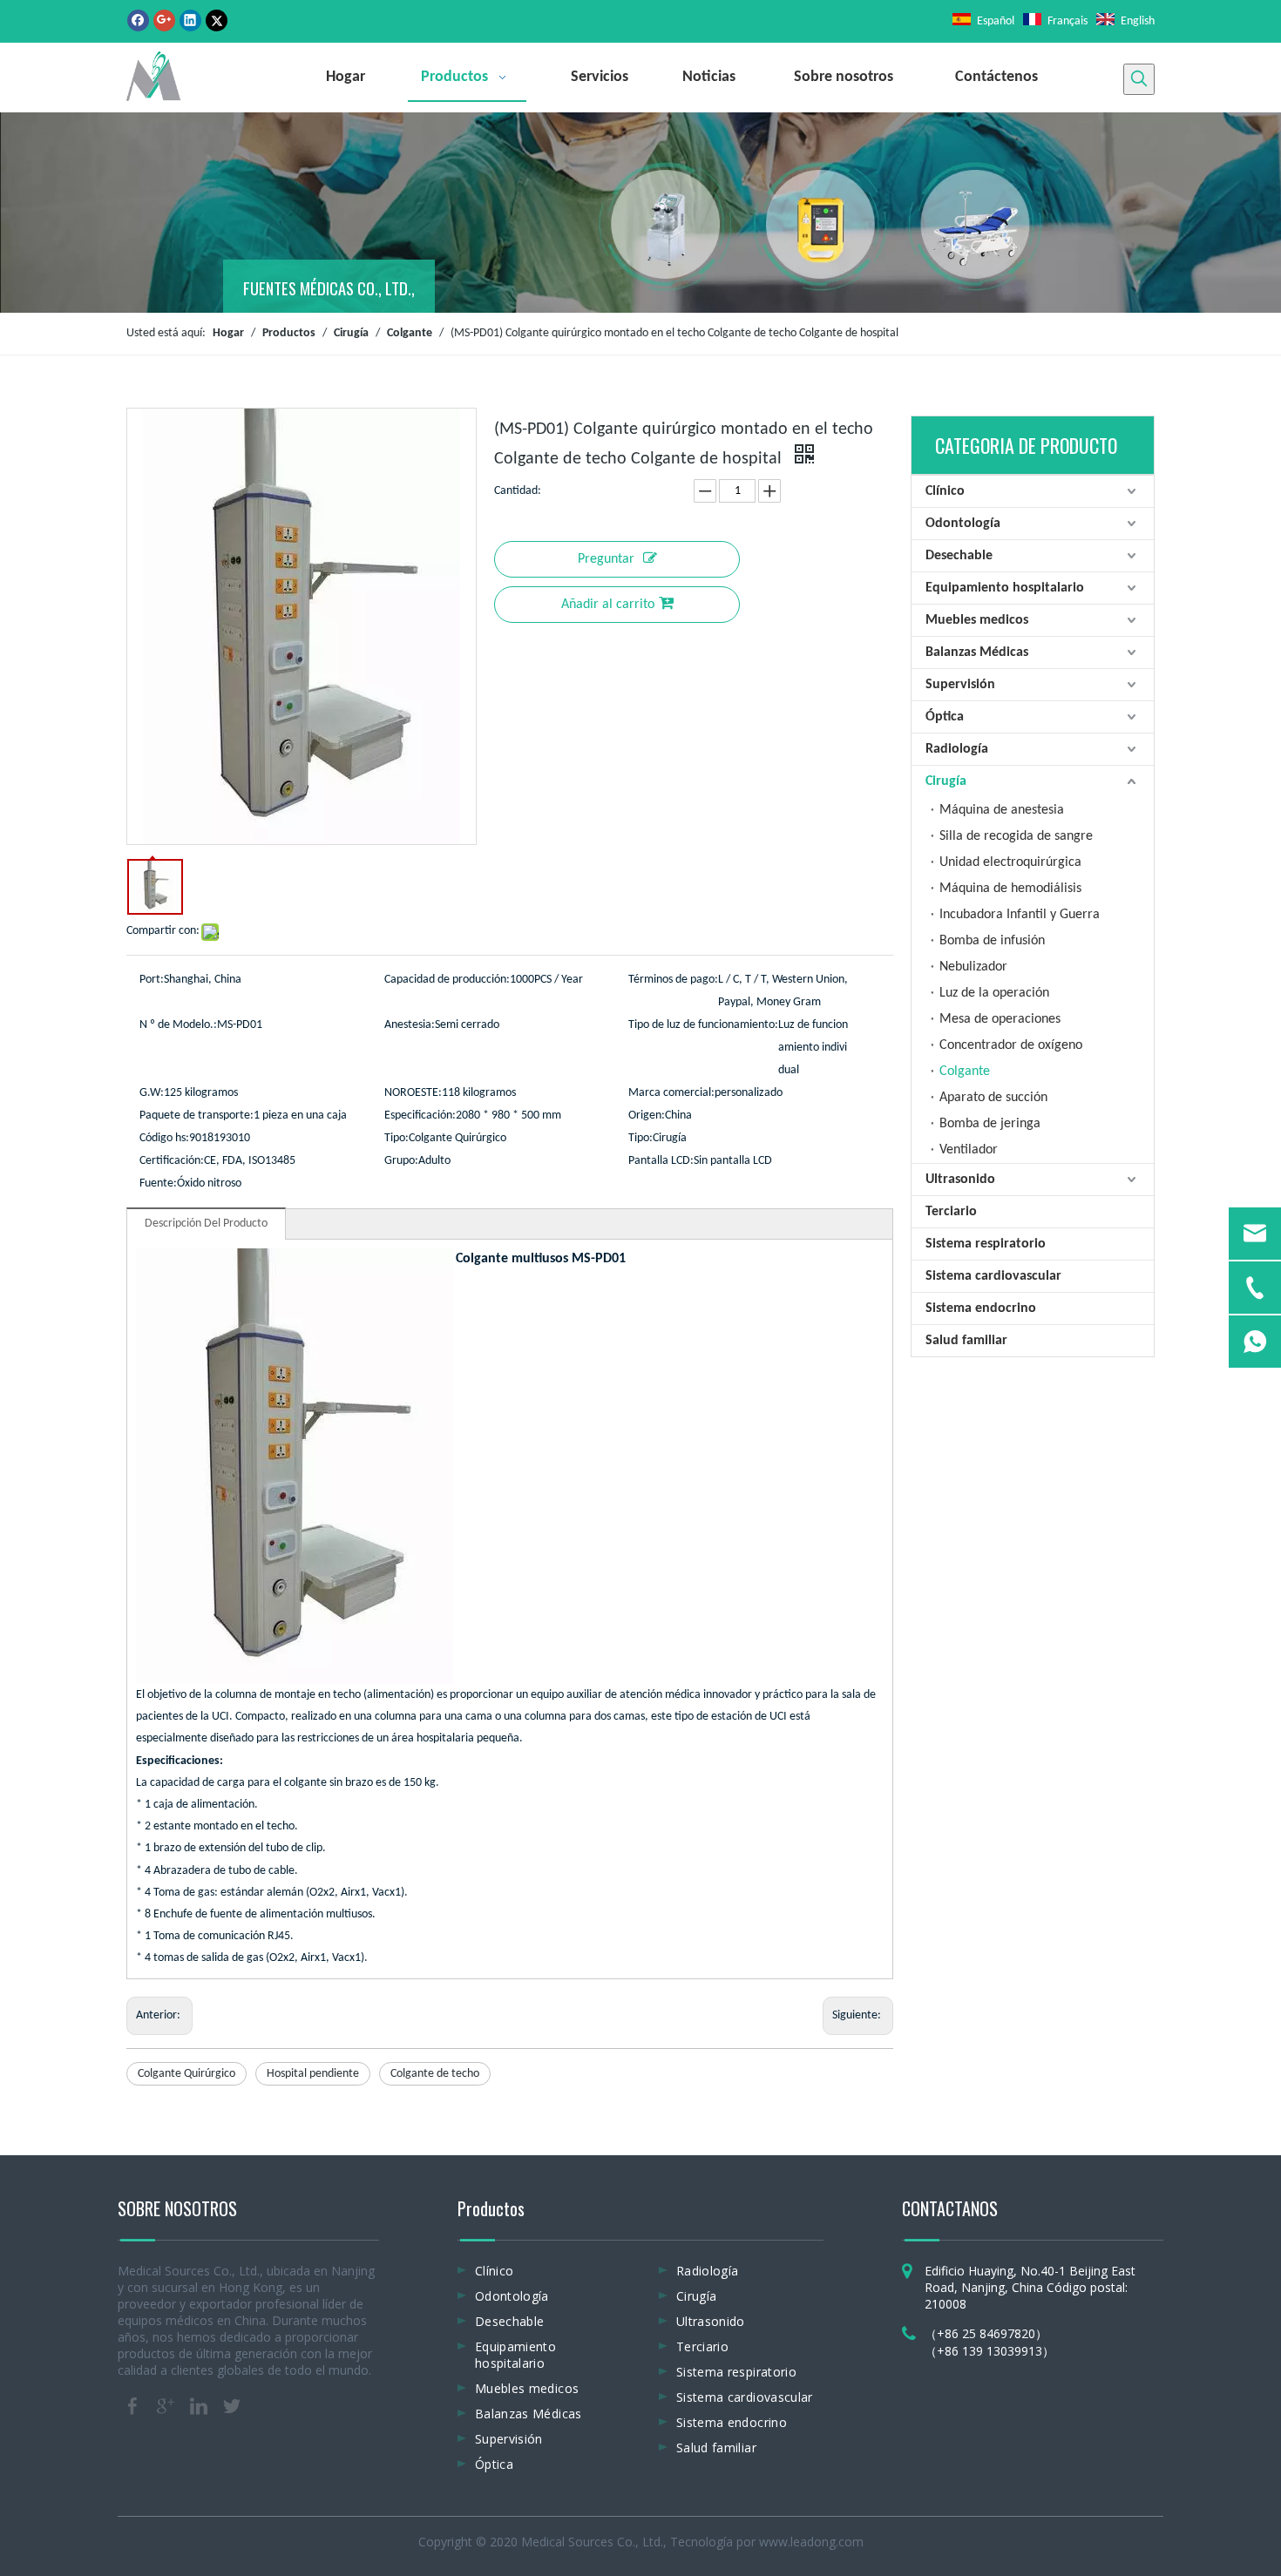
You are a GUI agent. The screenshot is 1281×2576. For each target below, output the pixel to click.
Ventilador (969, 1150)
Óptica (945, 717)
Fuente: (158, 1183)
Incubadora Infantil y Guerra (1020, 915)
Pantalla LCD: (661, 1161)
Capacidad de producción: (447, 980)
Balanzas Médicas (977, 652)
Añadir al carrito (608, 605)
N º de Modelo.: (178, 1025)
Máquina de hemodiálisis (1010, 889)
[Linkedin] (190, 20)
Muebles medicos (977, 620)
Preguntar (606, 559)
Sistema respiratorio (986, 1244)
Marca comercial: (671, 1093)
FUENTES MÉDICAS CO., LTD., (329, 288)
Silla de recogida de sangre (1016, 836)
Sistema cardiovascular (993, 1276)
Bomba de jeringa (990, 1124)
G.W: (152, 1093)
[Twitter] (217, 20)
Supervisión (960, 685)
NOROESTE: (413, 1093)
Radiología (957, 749)
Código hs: (164, 1138)
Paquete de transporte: (197, 1116)
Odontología (963, 524)
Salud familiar (966, 1341)
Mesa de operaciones (1000, 1019)
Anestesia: (410, 1025)
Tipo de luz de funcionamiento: (703, 1025)
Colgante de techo (435, 2074)
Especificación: (420, 1116)
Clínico (945, 491)
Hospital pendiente (313, 2074)
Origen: (647, 1116)
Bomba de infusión (992, 941)
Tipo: (396, 1138)
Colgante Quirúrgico (186, 2074)
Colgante (965, 1072)
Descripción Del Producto (206, 1224)
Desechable (959, 556)
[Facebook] (138, 20)
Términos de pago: (673, 980)
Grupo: (401, 1161)
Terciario (951, 1212)
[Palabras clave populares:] (1139, 79)
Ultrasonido (960, 1180)
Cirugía (946, 781)
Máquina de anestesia (1002, 810)
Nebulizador (973, 967)
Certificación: (172, 1161)
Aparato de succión (993, 1098)
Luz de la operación (994, 993)
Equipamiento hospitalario (1005, 588)
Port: (152, 980)
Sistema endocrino (981, 1308)
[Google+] (164, 20)
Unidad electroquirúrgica (1010, 862)
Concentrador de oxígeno (1011, 1045)
